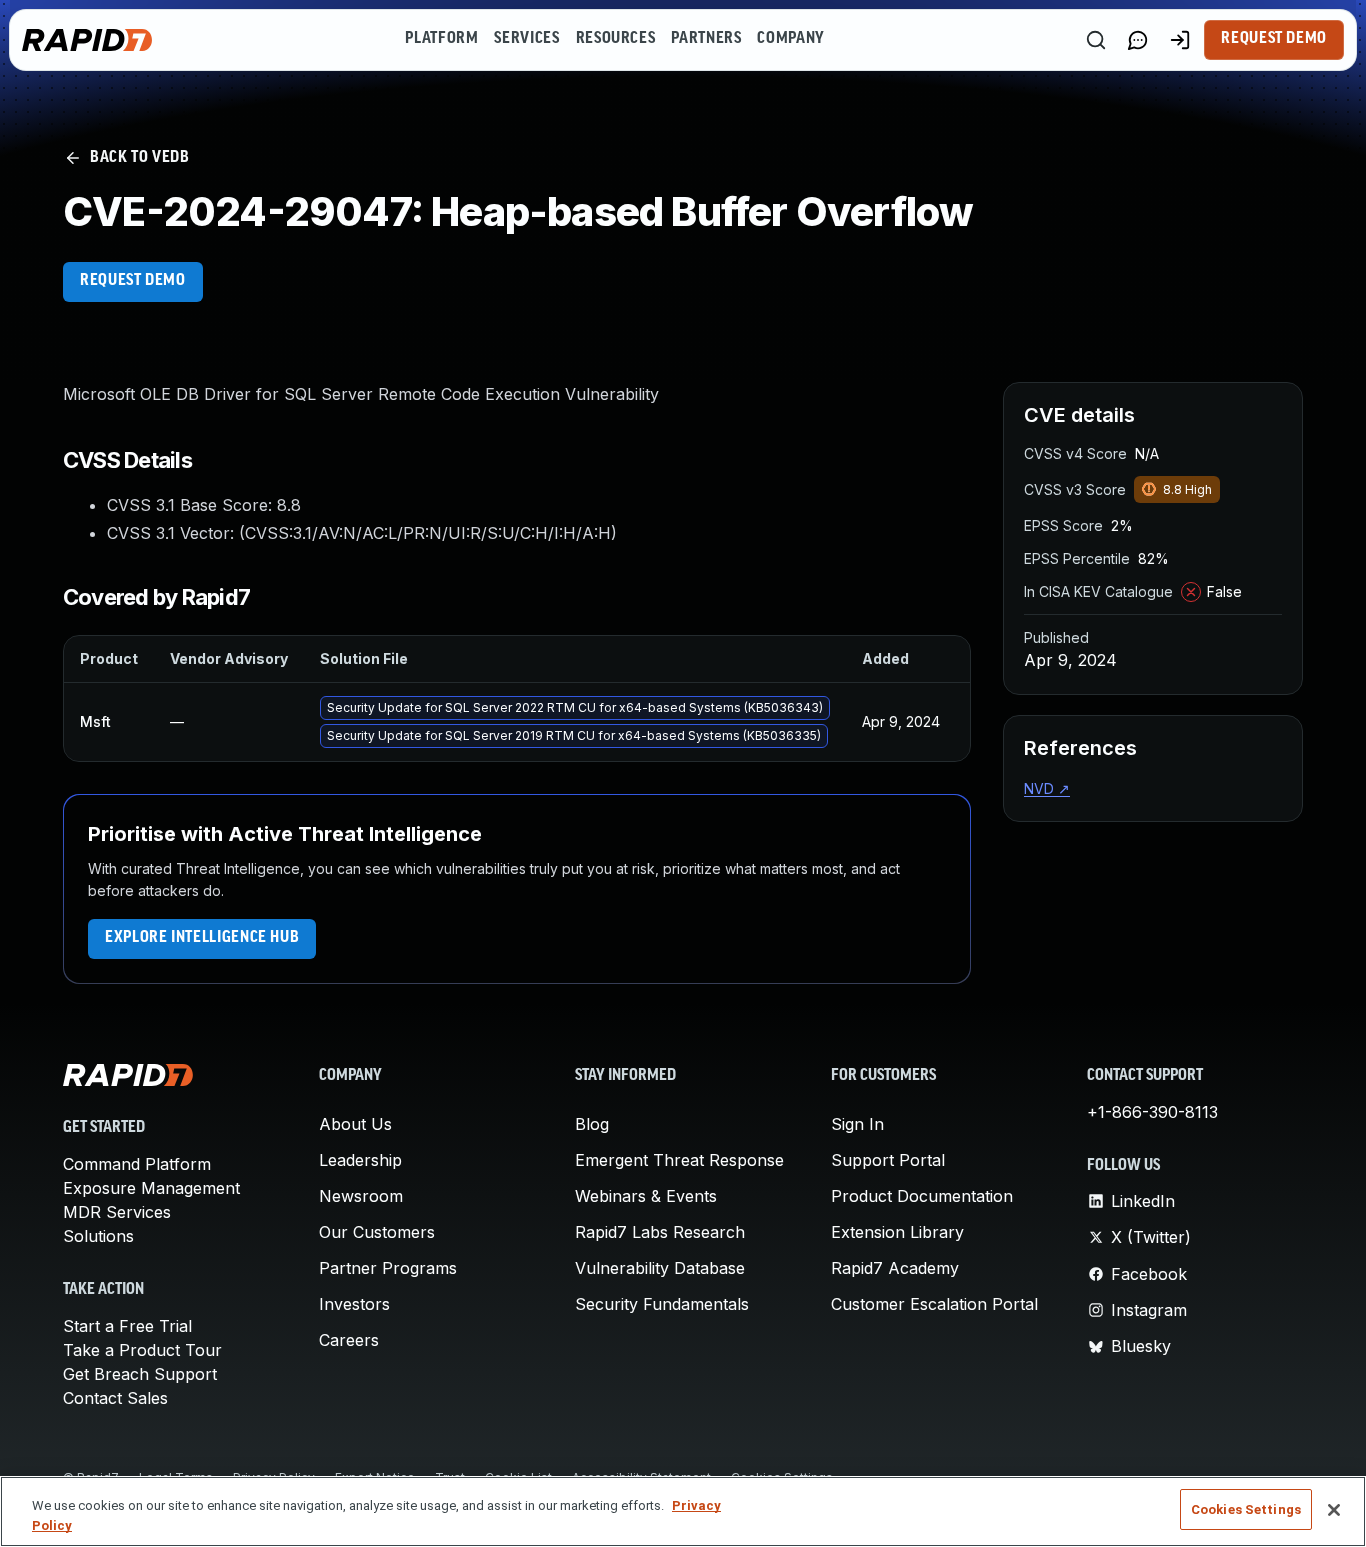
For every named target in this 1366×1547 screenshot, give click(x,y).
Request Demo (1274, 39)
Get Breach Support (140, 1374)
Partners (706, 39)
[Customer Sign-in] (1180, 40)
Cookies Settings (1246, 1509)
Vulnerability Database (660, 1268)
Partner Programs (388, 1268)
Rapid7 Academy (895, 1268)
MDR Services (117, 1212)
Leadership (360, 1160)
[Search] (1096, 40)
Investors (354, 1304)
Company (790, 39)
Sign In (857, 1124)
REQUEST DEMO (133, 281)
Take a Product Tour (142, 1350)
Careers (349, 1340)
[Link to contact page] (1138, 40)
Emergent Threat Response (679, 1160)
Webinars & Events (646, 1196)
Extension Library (897, 1232)
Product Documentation (922, 1196)
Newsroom (361, 1196)
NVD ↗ (1047, 788)
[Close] (1334, 1510)
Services (526, 39)
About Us (355, 1124)
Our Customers (377, 1232)
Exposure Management (151, 1188)
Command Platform (137, 1164)
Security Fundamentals (662, 1304)
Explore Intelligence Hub (202, 938)
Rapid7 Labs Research (660, 1232)
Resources (616, 39)
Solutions (98, 1236)
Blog (592, 1124)
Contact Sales (115, 1398)
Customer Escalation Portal (934, 1304)
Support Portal (888, 1160)
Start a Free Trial (127, 1326)
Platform (441, 39)
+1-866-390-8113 (1152, 1112)
